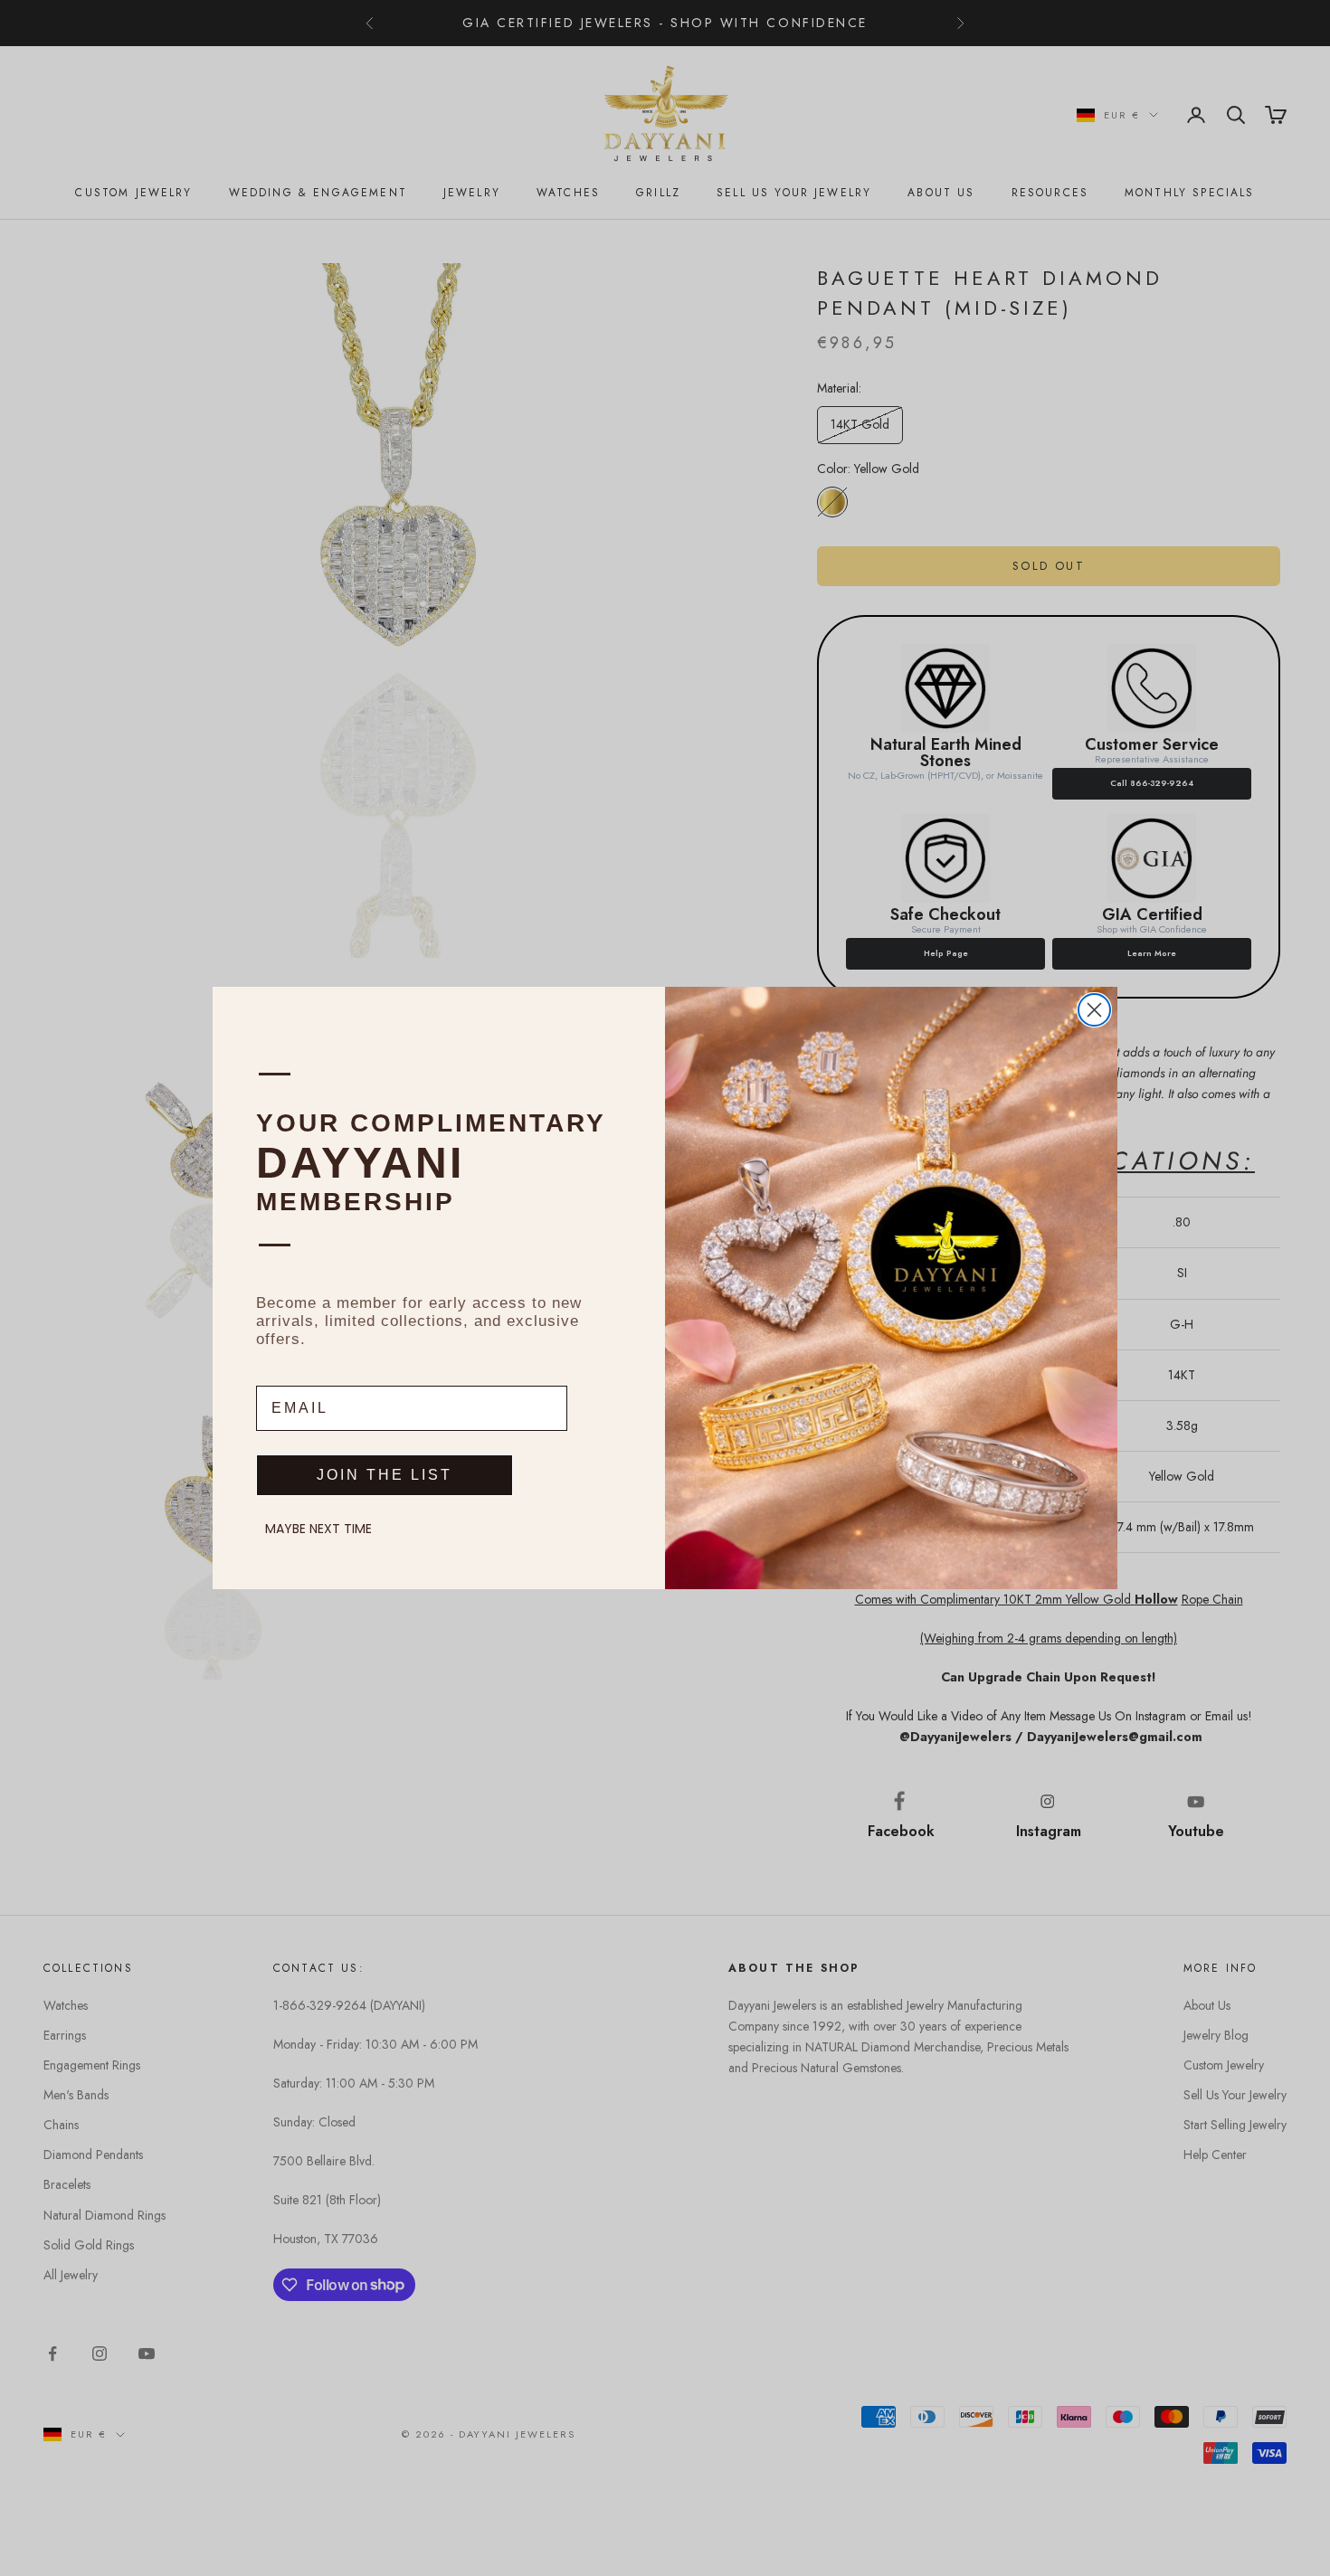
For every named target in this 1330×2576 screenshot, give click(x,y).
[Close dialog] (1094, 1010)
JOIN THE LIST (385, 1475)
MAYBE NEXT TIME (318, 1529)
